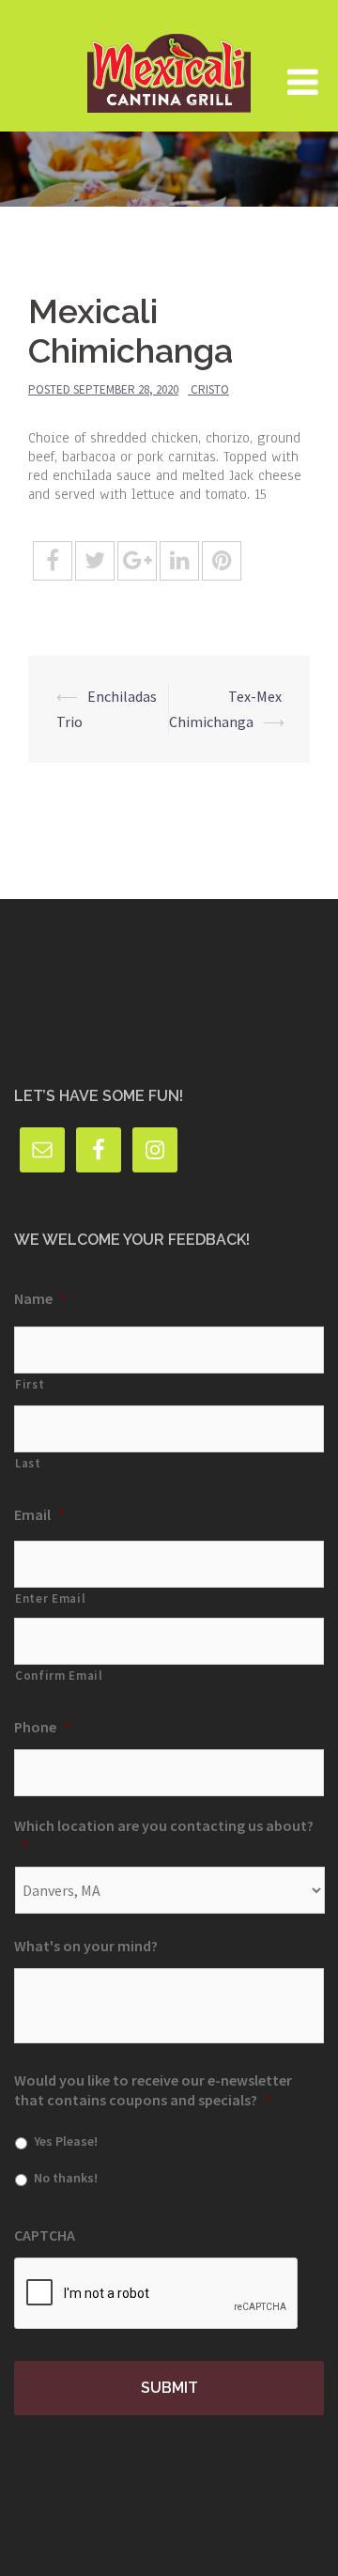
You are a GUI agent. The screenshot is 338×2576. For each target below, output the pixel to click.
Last (28, 1463)
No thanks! (66, 2178)
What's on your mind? (86, 1946)
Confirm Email (59, 1676)
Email (39, 1514)
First (30, 1384)
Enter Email (50, 1598)
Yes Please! (66, 2141)
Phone (42, 1727)
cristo (210, 389)
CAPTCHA (45, 2235)
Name (40, 1298)
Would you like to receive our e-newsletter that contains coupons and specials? (153, 2090)
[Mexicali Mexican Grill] (169, 64)
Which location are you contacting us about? (164, 1835)
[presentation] (157, 2294)
